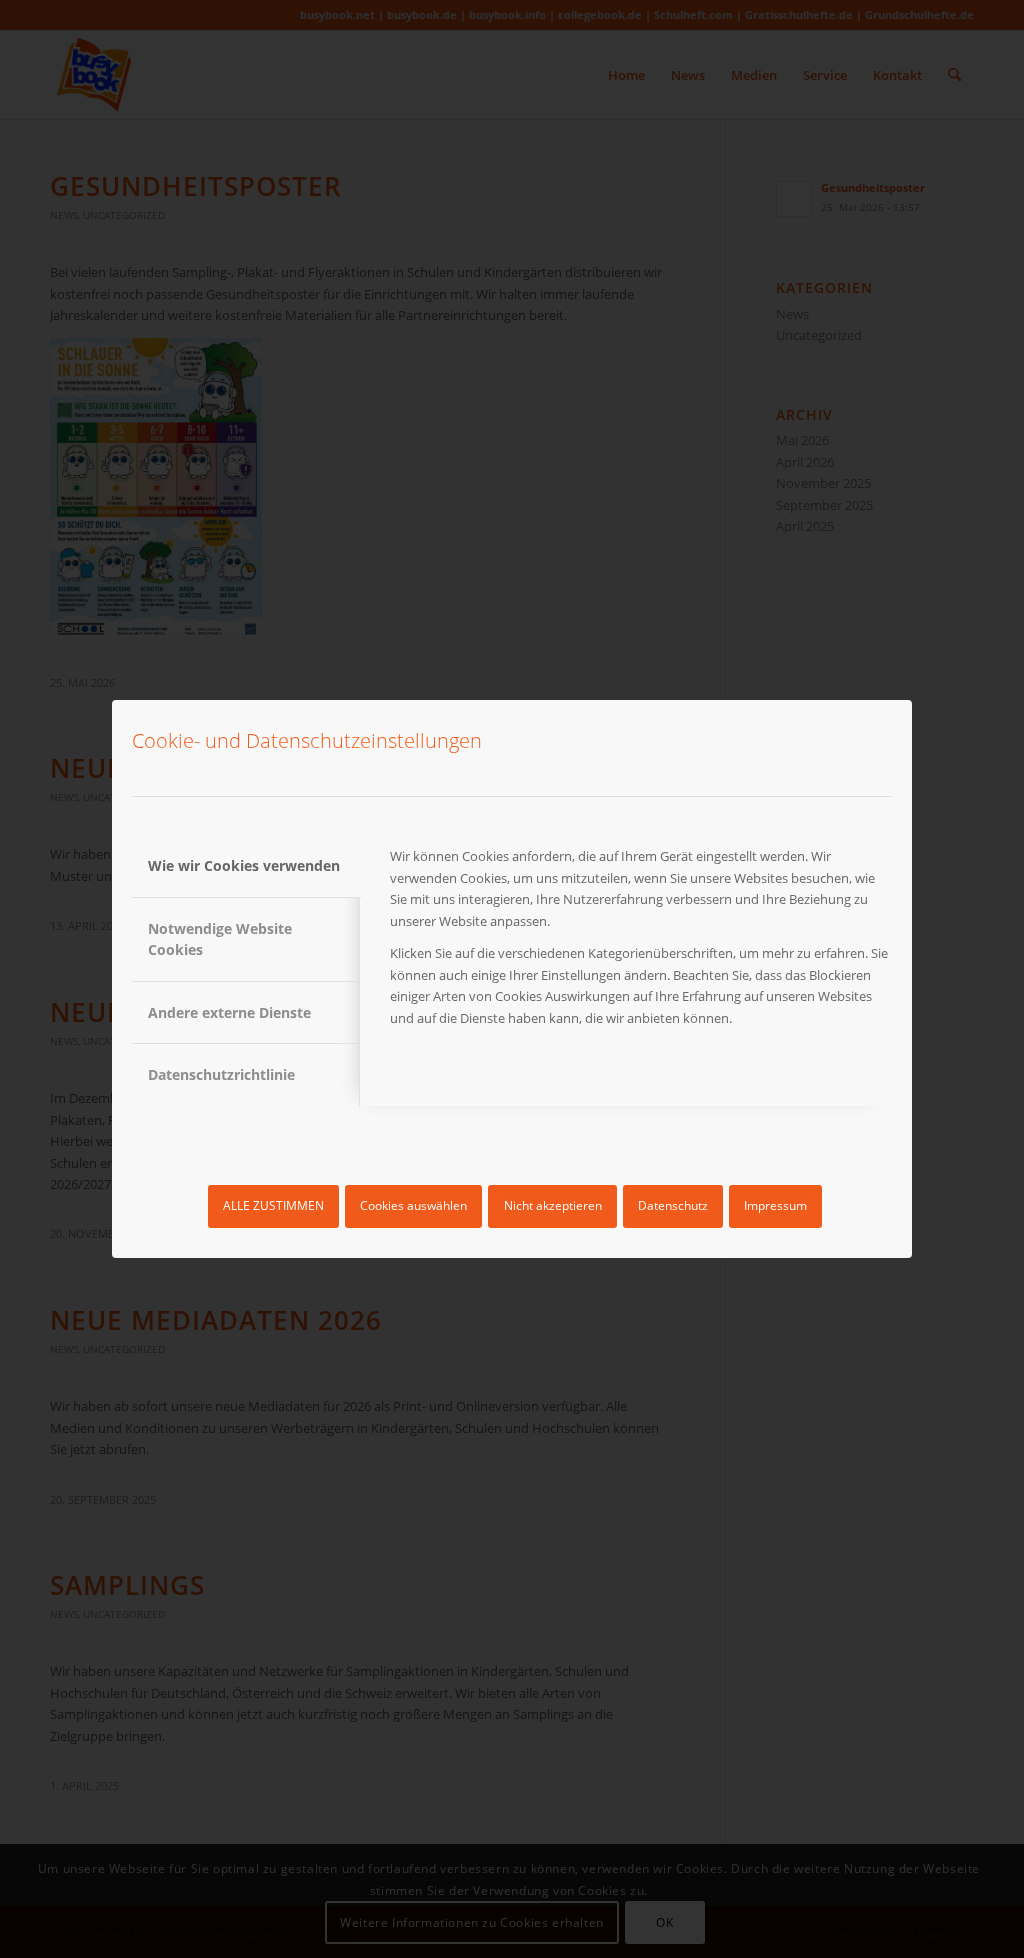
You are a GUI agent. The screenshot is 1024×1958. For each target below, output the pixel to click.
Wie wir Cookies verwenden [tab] (244, 865)
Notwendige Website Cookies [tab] (220, 939)
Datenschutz (673, 1205)
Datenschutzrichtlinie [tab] (221, 1074)
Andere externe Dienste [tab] (229, 1012)
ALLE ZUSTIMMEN (273, 1205)
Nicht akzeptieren (553, 1205)
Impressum (775, 1205)
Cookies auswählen (413, 1205)
